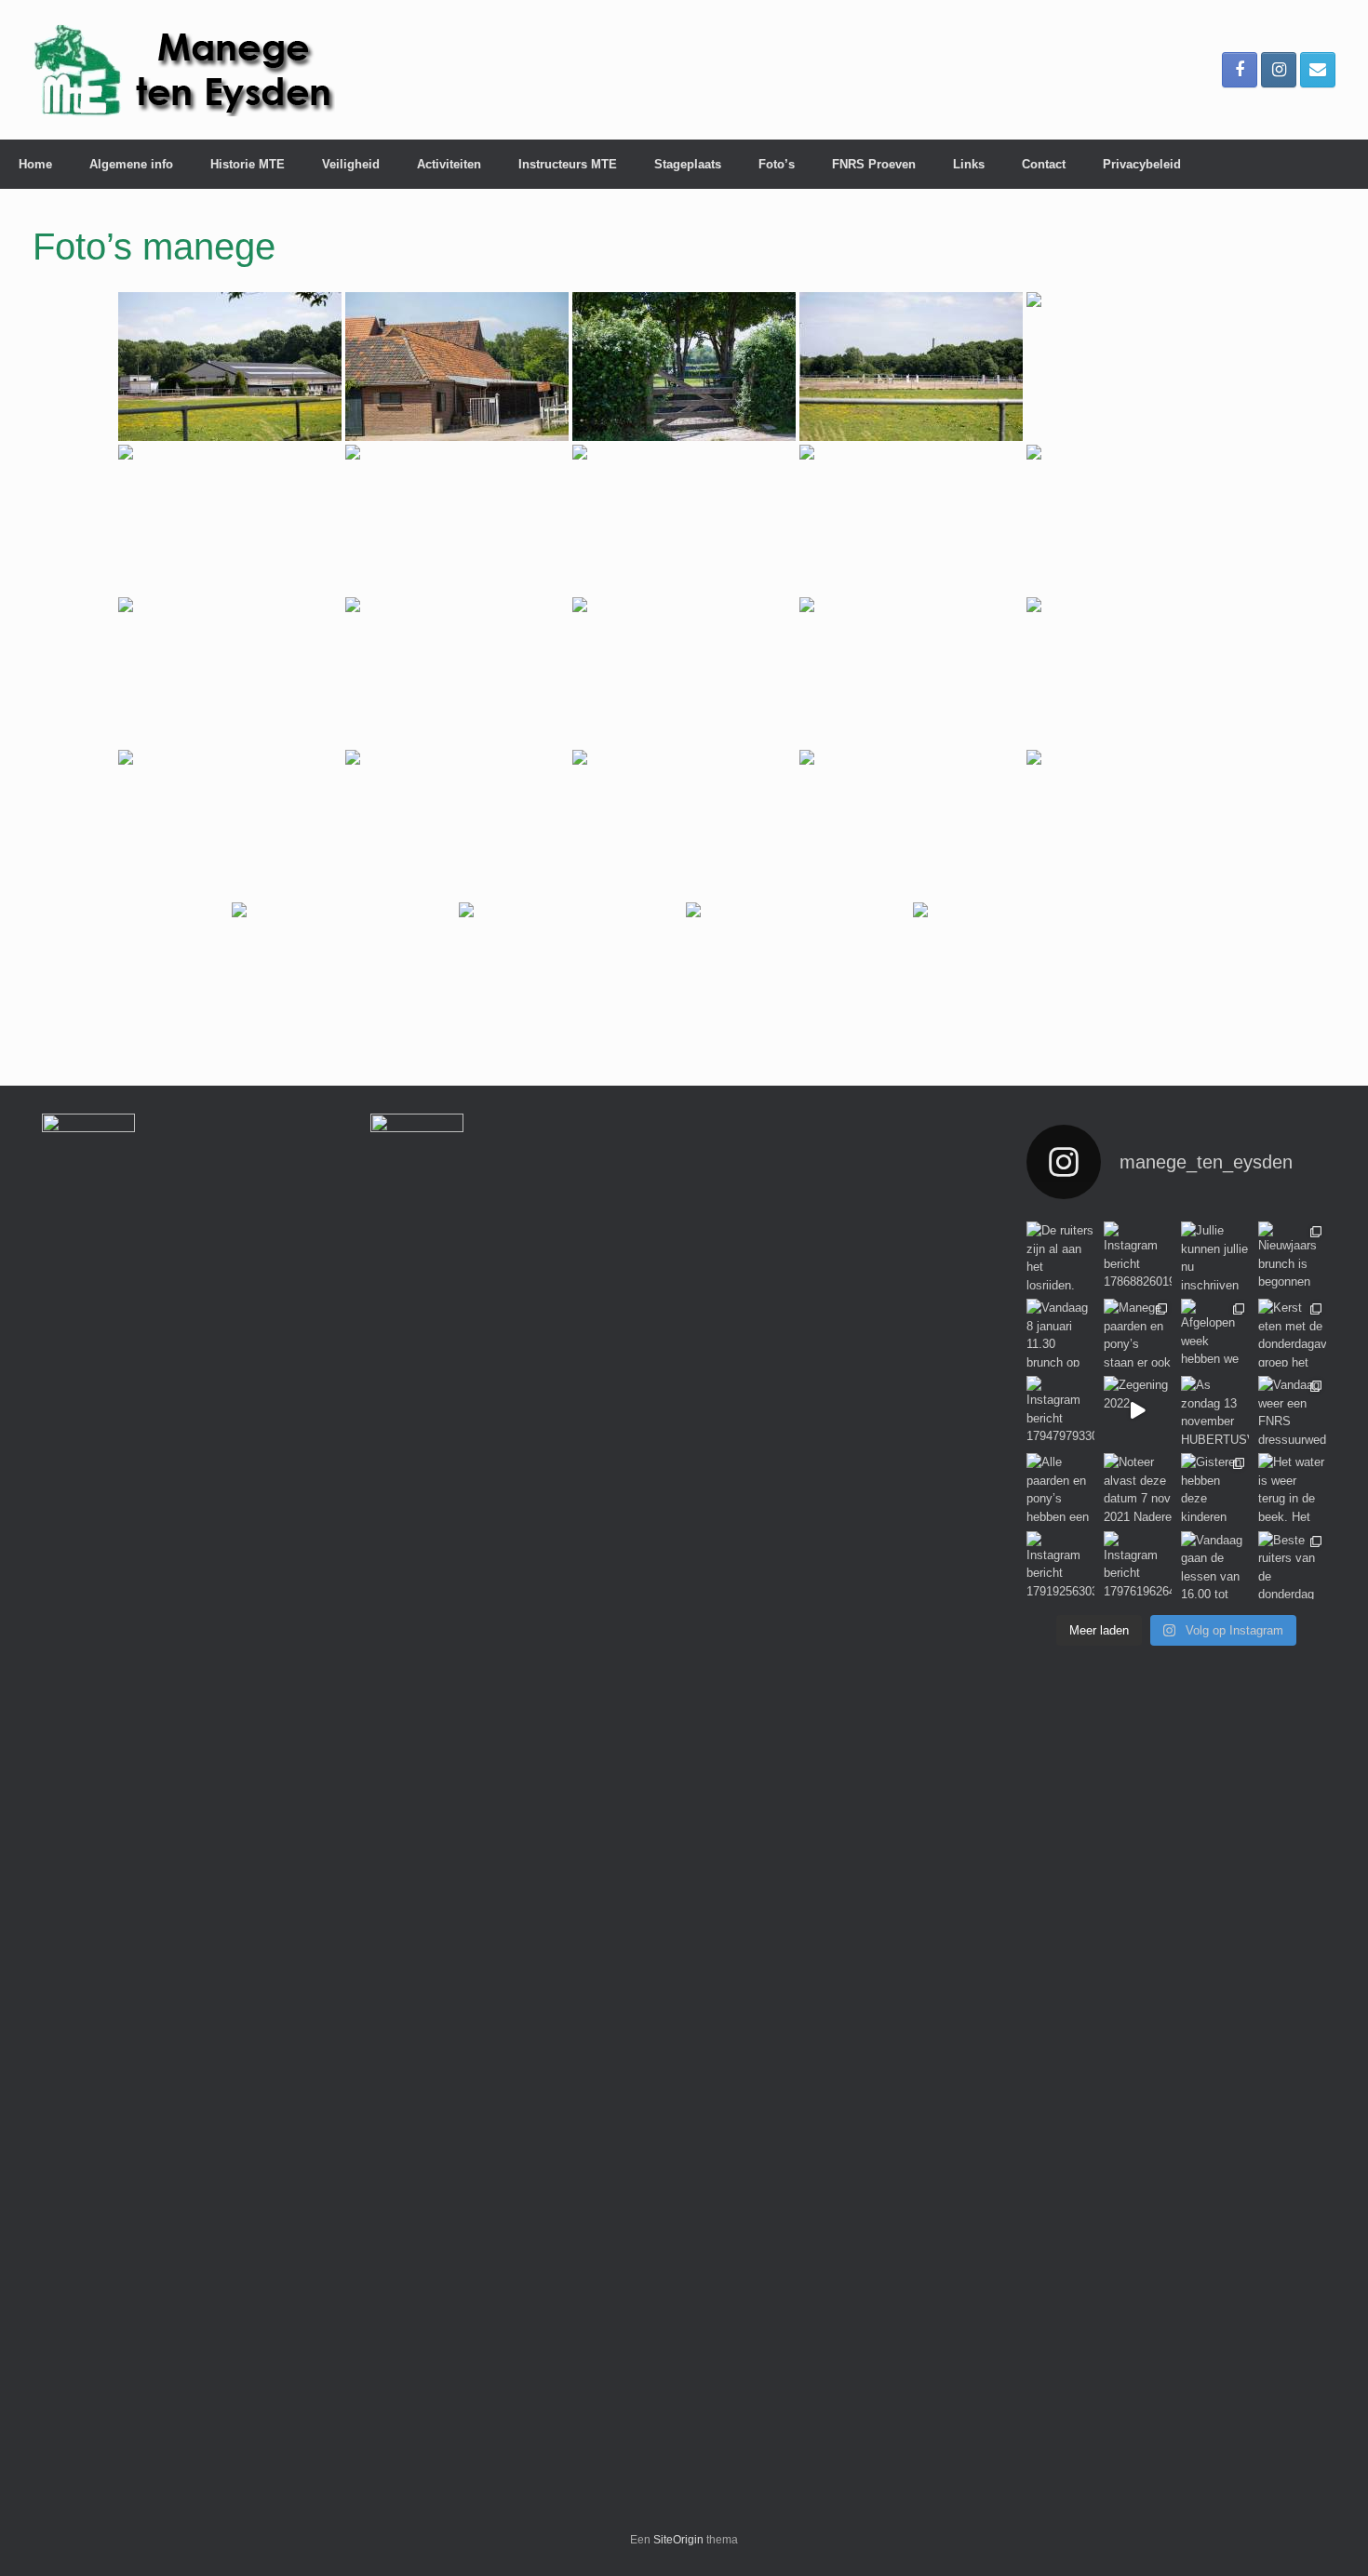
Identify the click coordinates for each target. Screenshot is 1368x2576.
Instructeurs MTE (568, 164)
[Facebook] (1240, 70)
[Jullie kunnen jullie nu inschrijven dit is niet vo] (1215, 1255)
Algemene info (131, 164)
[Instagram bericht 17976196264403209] (1138, 1565)
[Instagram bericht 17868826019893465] (1138, 1255)
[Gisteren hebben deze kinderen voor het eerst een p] (1215, 1487)
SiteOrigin (678, 2540)
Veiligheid (351, 164)
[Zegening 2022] (1138, 1410)
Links (969, 164)
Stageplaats (688, 164)
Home (35, 164)
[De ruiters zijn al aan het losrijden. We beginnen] (1060, 1255)
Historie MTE (248, 164)
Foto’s (777, 164)
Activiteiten (449, 164)
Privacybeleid (1142, 164)
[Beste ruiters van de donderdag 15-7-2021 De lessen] (1292, 1565)
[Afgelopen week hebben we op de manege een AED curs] (1215, 1333)
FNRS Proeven (874, 164)
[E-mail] (1318, 70)
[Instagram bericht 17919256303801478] (1060, 1565)
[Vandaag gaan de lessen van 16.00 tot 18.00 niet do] (1215, 1565)
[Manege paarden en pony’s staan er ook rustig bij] (1138, 1333)
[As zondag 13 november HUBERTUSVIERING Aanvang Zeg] (1215, 1410)
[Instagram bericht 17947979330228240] (1060, 1410)
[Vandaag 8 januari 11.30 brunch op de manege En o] (1060, 1333)
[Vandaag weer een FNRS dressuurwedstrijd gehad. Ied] (1292, 1410)
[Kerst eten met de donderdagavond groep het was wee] (1292, 1333)
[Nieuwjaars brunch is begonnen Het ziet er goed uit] (1292, 1255)
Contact (1044, 164)
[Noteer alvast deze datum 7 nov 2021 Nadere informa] (1138, 1487)
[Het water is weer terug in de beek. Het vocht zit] (1292, 1487)
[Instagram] (1279, 70)
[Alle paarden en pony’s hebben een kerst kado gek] (1060, 1487)
